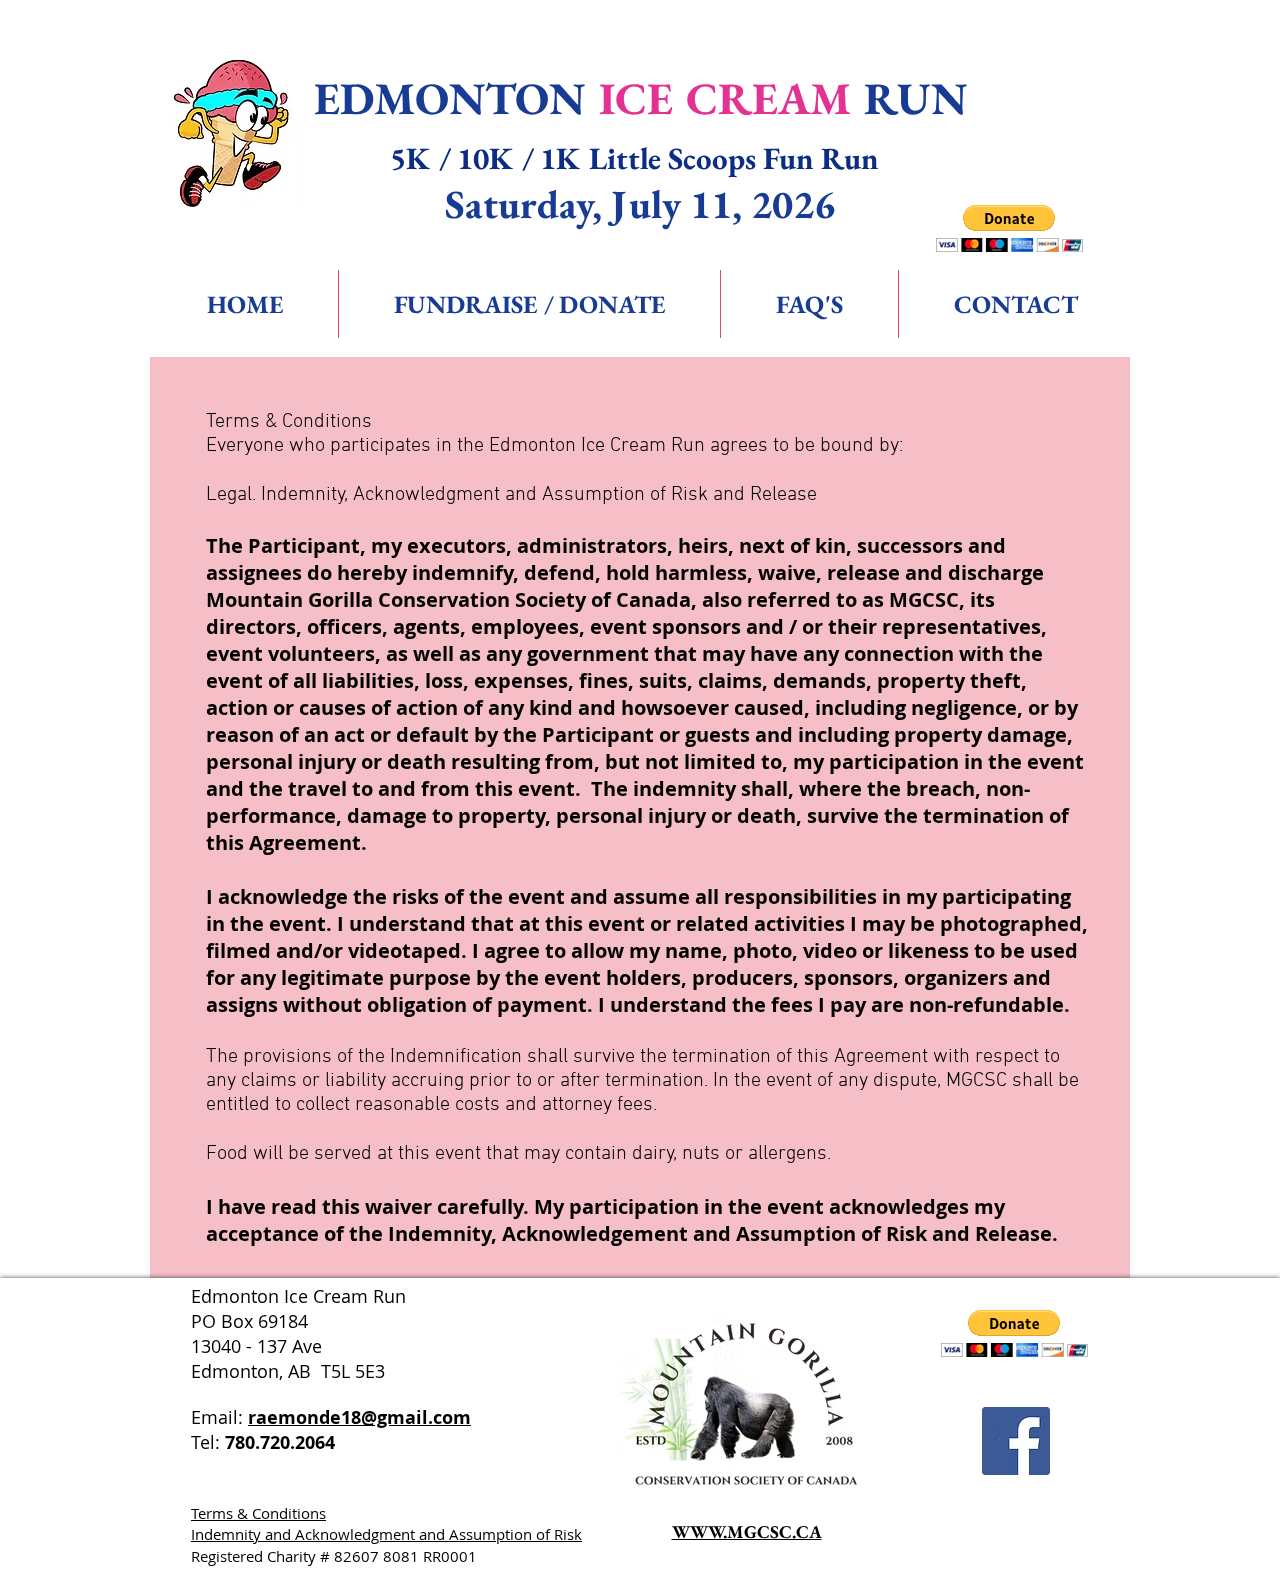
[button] (1009, 228)
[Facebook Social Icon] (1016, 1441)
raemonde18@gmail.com (359, 1417)
